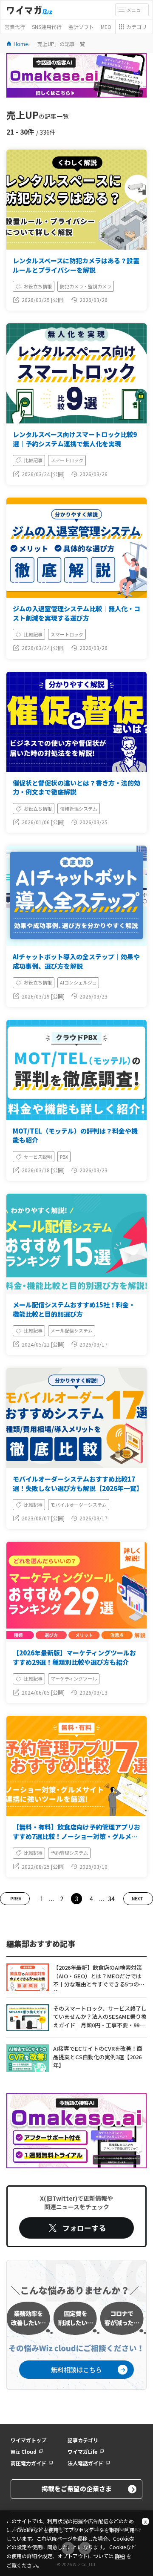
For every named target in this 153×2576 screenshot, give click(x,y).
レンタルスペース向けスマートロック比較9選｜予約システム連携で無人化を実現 (75, 439)
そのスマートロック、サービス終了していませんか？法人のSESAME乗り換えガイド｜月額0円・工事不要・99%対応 (100, 2018)
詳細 (120, 2556)
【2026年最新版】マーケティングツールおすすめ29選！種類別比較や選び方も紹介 (74, 1657)
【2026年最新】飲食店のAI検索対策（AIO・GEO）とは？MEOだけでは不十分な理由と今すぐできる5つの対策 (99, 1977)
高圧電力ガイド (28, 2463)
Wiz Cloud (24, 2452)
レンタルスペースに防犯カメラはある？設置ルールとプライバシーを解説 (76, 265)
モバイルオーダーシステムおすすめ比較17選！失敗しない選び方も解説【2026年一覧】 (78, 1484)
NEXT (137, 1898)
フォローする (84, 2228)
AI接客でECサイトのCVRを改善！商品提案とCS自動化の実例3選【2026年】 (98, 2057)
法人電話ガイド (85, 2463)
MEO (106, 27)
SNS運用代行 (47, 27)
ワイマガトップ (28, 2440)
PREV (16, 1898)
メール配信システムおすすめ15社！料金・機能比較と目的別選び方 (74, 1309)
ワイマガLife (82, 2452)
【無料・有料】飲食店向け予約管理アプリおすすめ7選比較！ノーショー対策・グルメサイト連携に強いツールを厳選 (76, 1836)
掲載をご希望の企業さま (77, 2488)
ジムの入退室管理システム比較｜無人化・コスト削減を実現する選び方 (76, 613)
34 (111, 1899)
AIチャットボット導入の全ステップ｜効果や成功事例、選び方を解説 (76, 961)
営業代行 (15, 27)
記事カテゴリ (83, 2440)
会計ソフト (81, 27)
